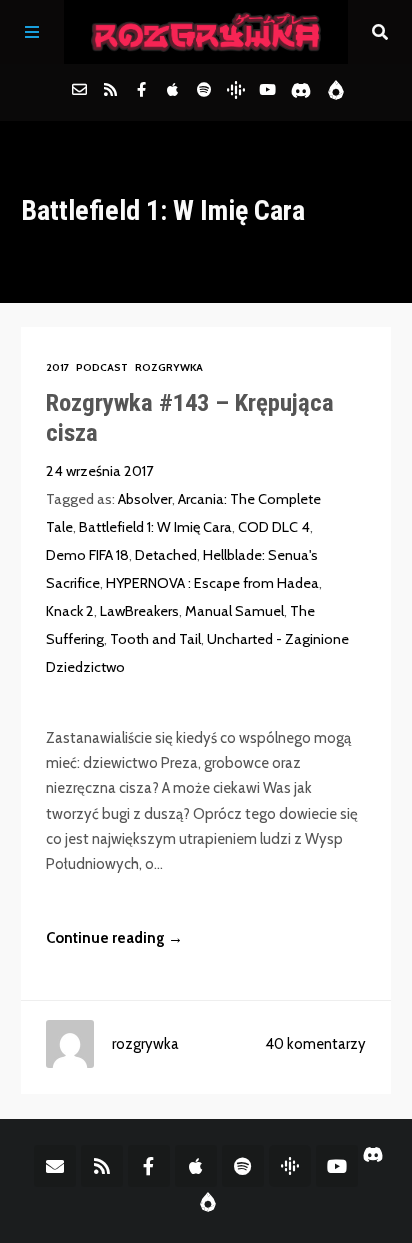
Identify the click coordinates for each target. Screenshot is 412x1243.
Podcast (102, 367)
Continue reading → (114, 938)
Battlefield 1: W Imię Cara (155, 527)
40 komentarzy (315, 1044)
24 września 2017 (99, 471)
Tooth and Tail (155, 639)
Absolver (145, 499)
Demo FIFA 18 (87, 555)
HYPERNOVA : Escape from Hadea (212, 583)
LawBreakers (139, 611)
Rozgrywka (169, 367)
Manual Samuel (234, 611)
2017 (57, 367)
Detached (166, 555)
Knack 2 (70, 611)
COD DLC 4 (274, 527)
